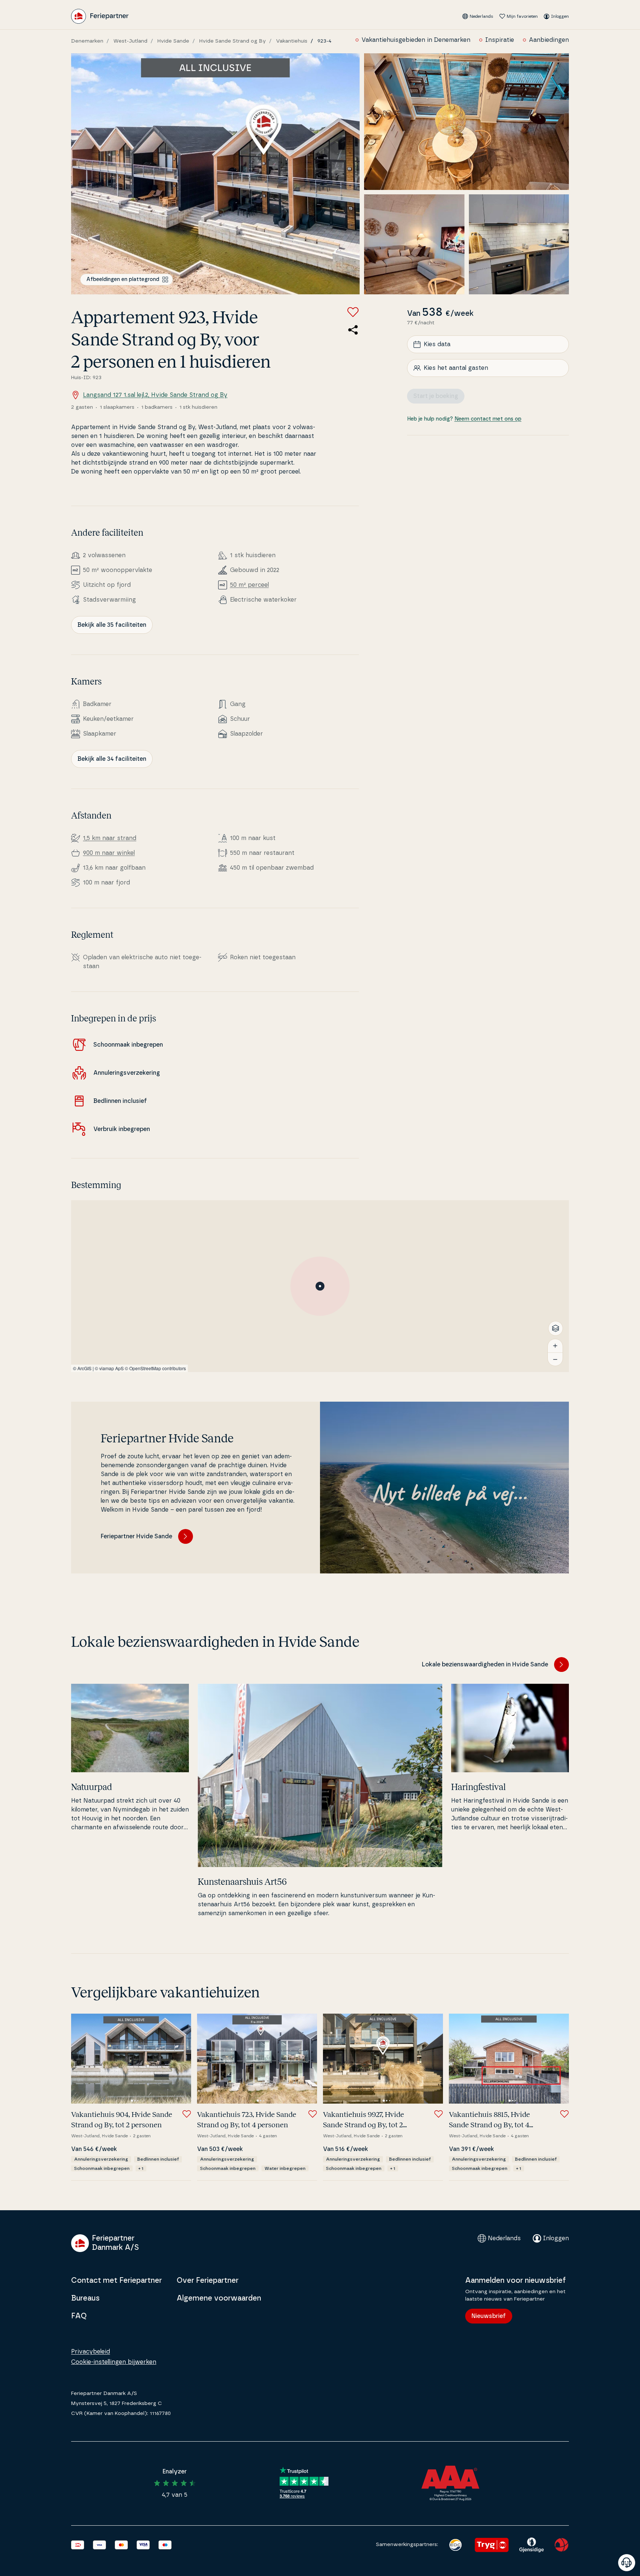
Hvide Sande (173, 41)
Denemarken (87, 41)
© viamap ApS (109, 1368)
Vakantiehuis (292, 41)
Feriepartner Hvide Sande (136, 1536)
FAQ (79, 2316)
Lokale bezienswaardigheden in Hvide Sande (485, 1665)
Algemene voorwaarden (219, 2298)
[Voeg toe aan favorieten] (353, 312)
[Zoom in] (555, 1346)
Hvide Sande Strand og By (233, 41)
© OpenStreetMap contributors (155, 1368)
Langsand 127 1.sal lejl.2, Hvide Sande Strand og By (155, 395)
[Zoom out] (555, 1359)
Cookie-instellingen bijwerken (114, 2362)
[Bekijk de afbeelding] (215, 174)
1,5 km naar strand (110, 838)
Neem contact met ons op (488, 419)
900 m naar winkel (109, 853)
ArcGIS (84, 1368)
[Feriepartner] (100, 16)
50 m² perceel (249, 585)
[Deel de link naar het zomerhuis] (353, 330)
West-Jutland (130, 41)
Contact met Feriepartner (116, 2281)
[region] (320, 1286)
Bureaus (85, 2298)
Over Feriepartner (208, 2281)
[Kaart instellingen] (556, 1328)
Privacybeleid (91, 2352)
